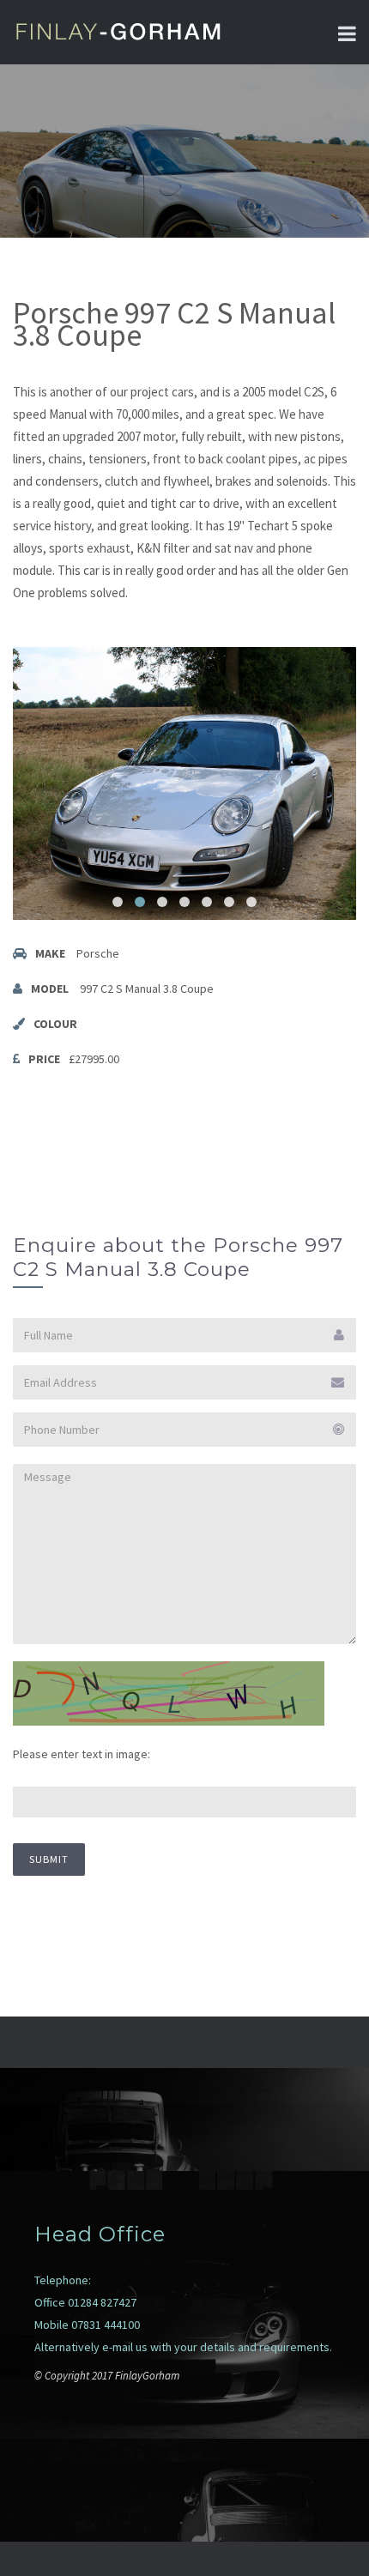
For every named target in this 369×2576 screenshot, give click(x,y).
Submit (49, 1859)
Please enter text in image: (82, 1754)
